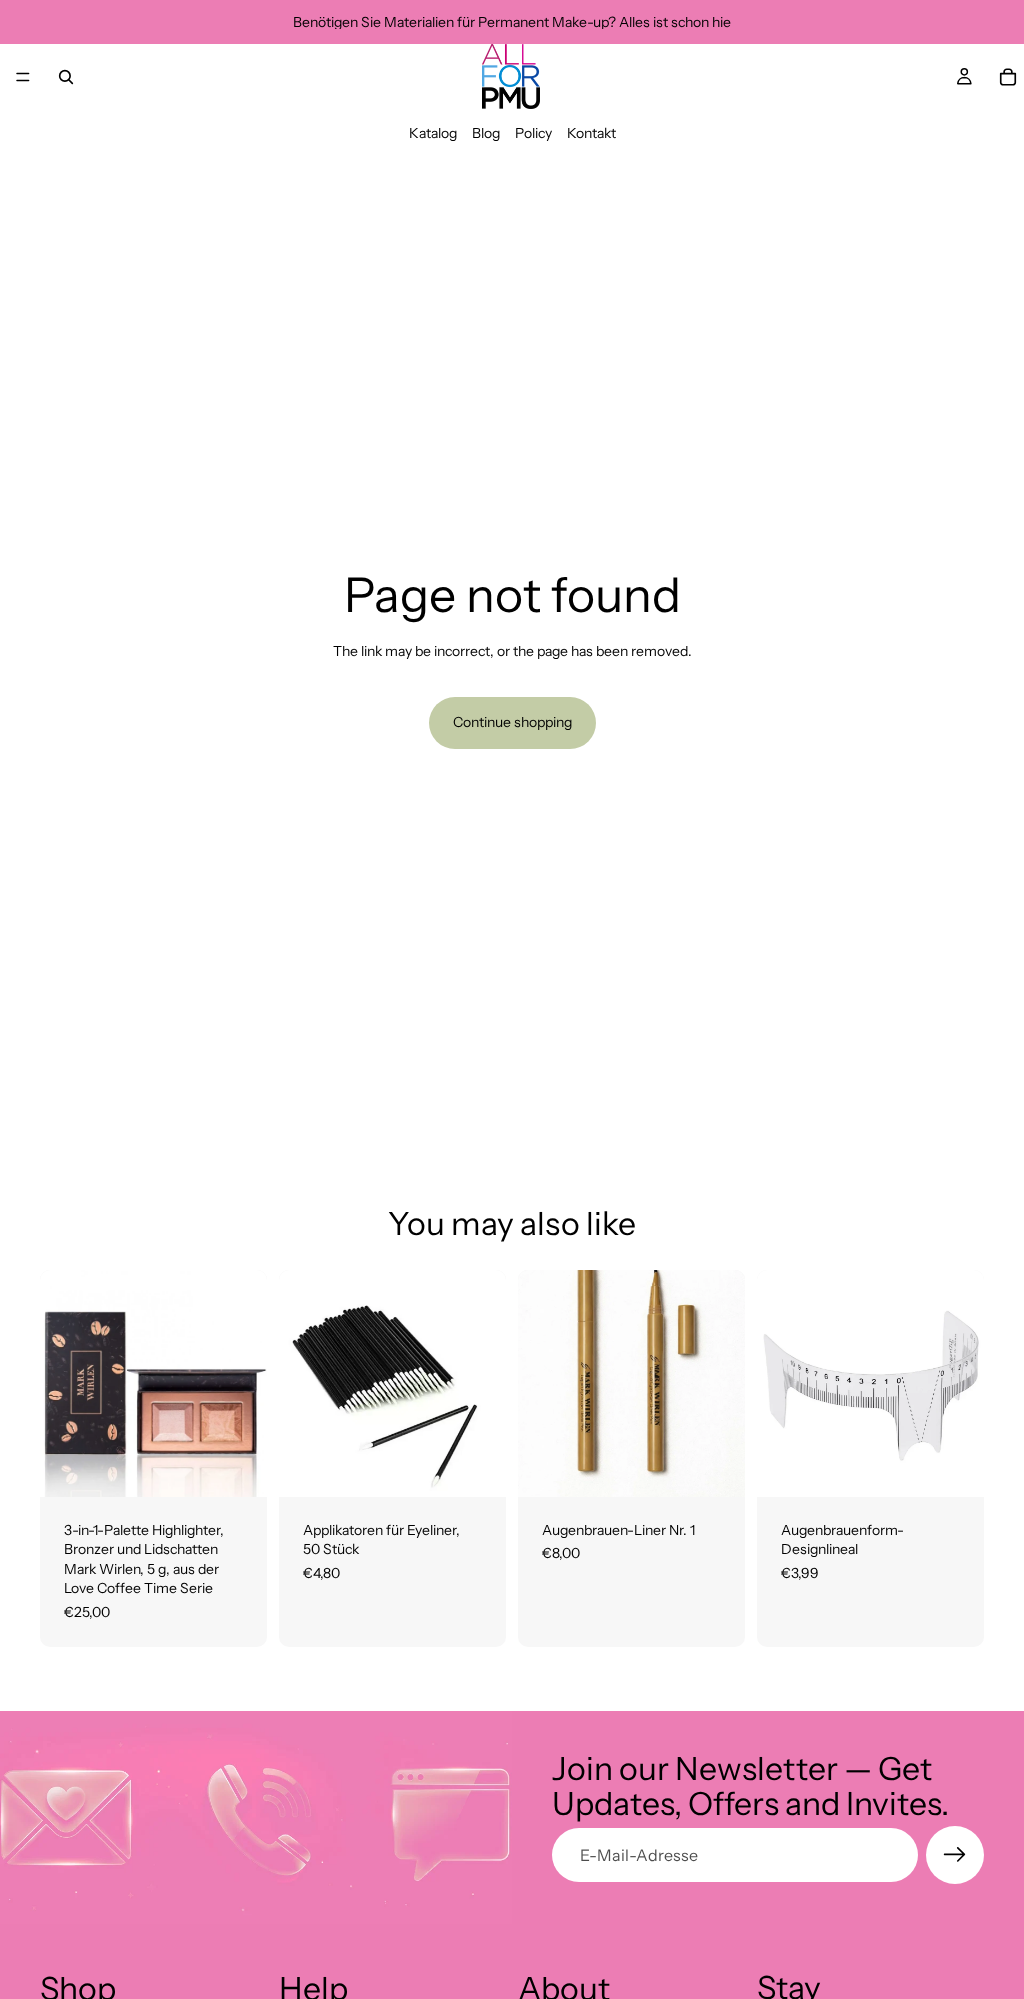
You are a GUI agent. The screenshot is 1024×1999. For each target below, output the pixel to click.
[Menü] (23, 77)
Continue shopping (512, 722)
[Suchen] (66, 77)
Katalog (433, 133)
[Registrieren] (955, 1855)
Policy (533, 133)
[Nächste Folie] (962, 1383)
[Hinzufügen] (236, 1466)
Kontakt (591, 133)
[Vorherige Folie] (779, 1383)
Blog (486, 133)
